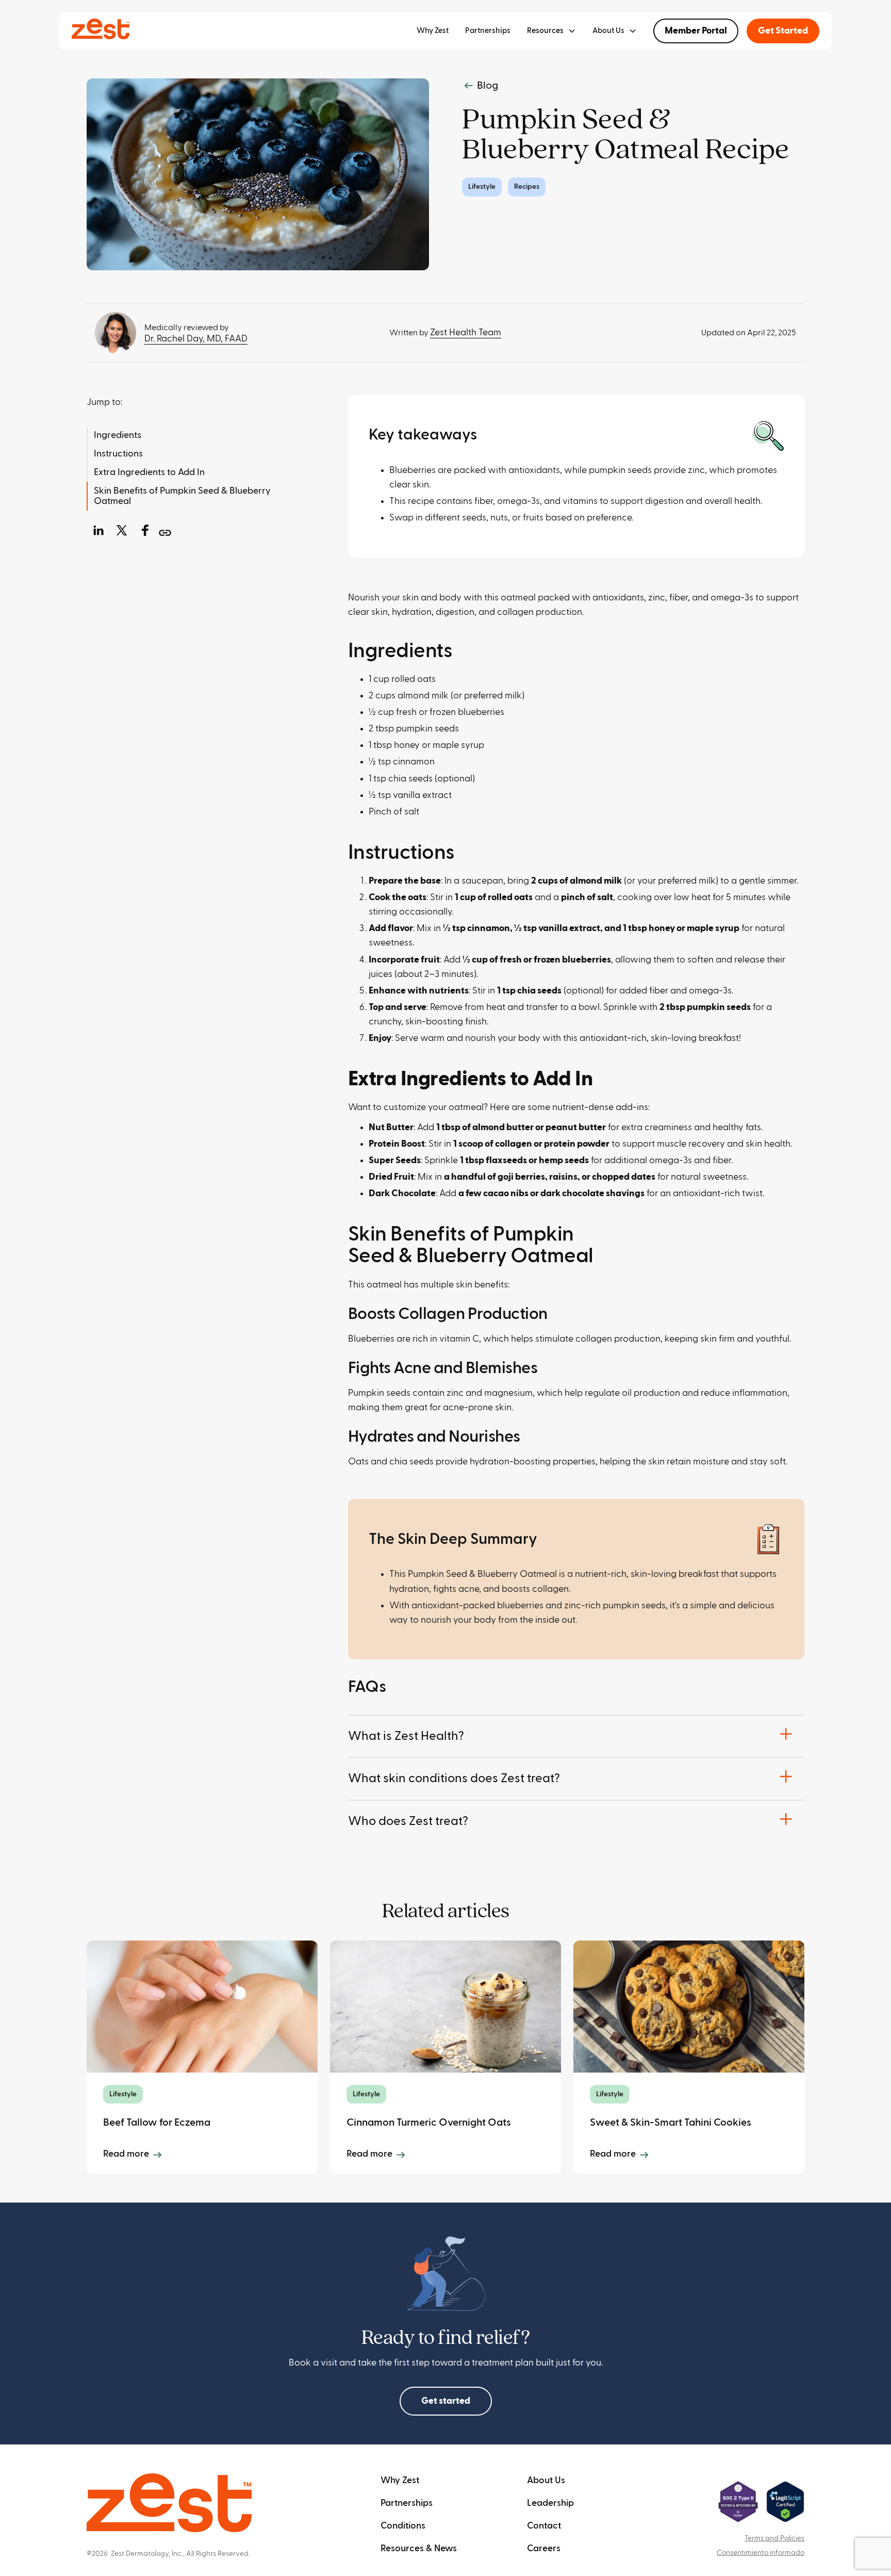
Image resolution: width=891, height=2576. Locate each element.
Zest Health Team (466, 332)
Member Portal (696, 31)
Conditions (403, 2526)
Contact (544, 2526)
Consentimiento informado (761, 2553)
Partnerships (488, 31)
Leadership (550, 2503)
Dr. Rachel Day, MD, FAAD (196, 339)
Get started (446, 2401)
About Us (546, 2480)
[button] (551, 31)
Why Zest (433, 31)
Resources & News (419, 2548)
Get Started (783, 31)
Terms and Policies (774, 2538)
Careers (544, 2548)
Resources (545, 31)
